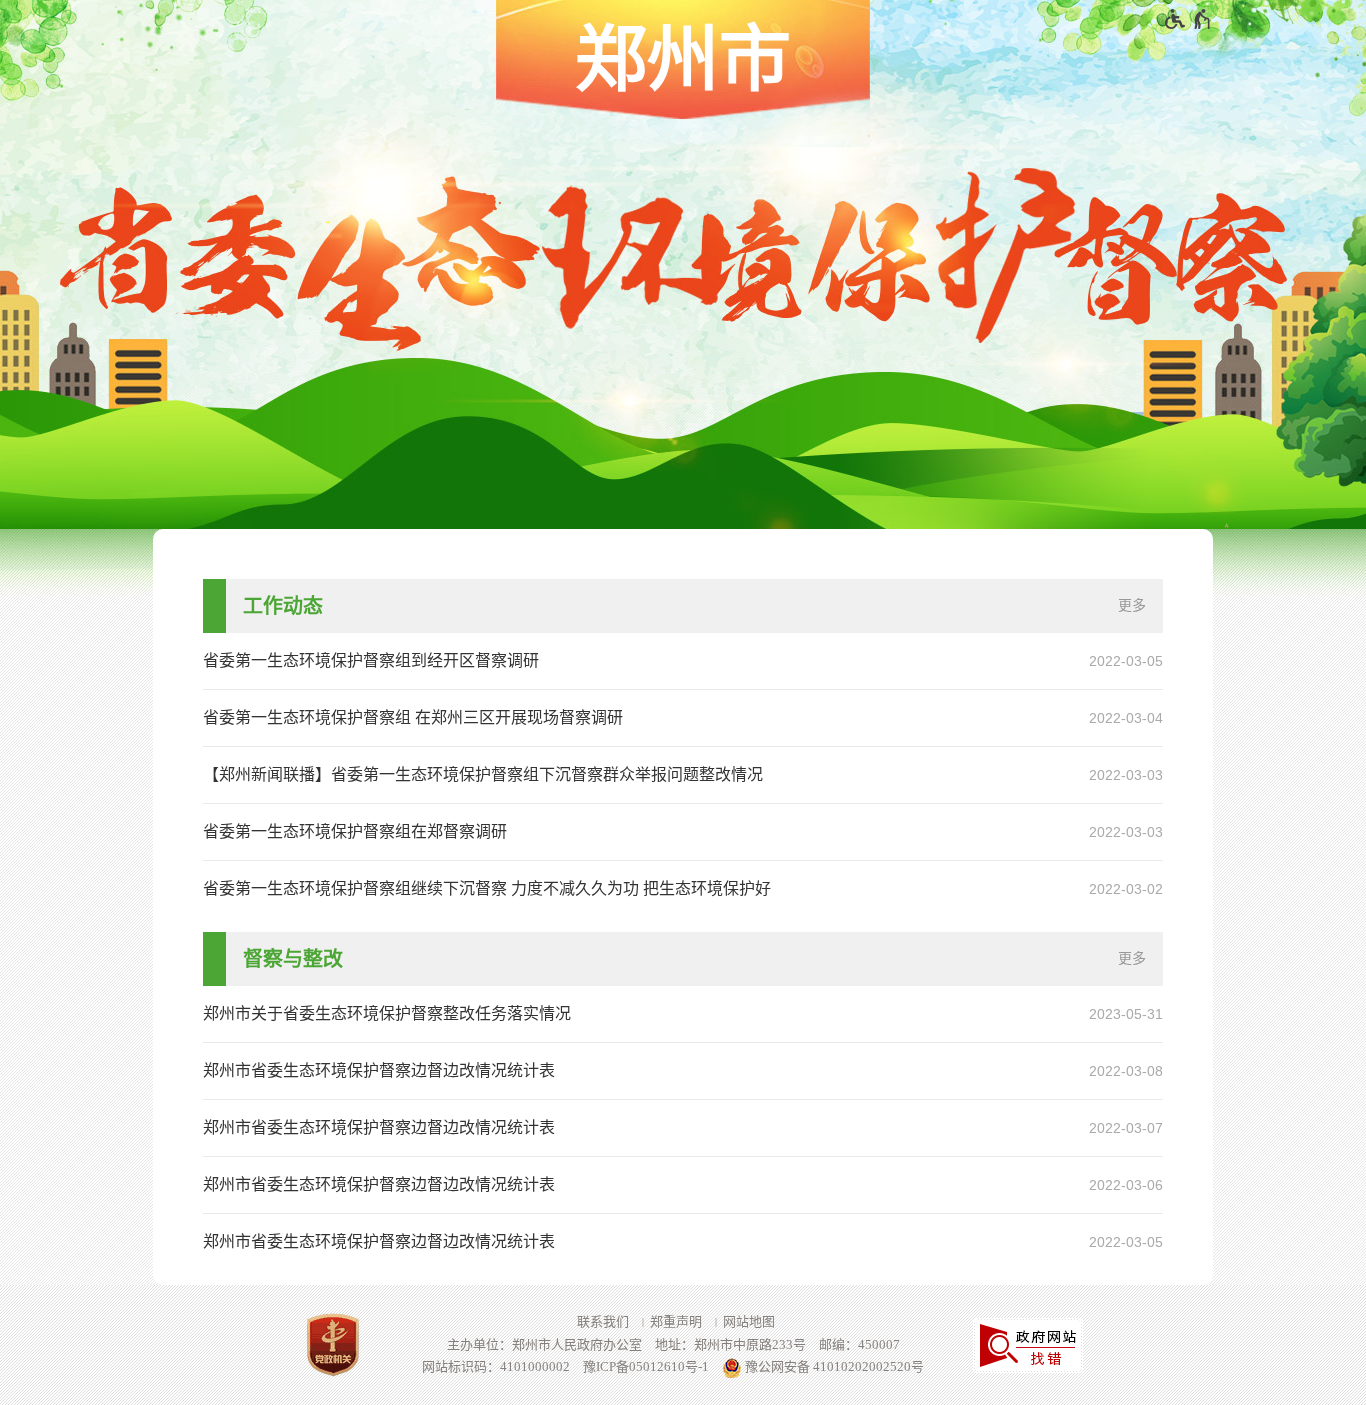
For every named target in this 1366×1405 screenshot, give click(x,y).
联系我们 (603, 1321)
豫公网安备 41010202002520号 (833, 1366)
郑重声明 (676, 1321)
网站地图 (749, 1321)
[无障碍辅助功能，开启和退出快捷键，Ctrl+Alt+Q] (1188, 19)
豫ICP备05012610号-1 (646, 1366)
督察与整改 (293, 959)
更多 (1132, 605)
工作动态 (283, 606)
